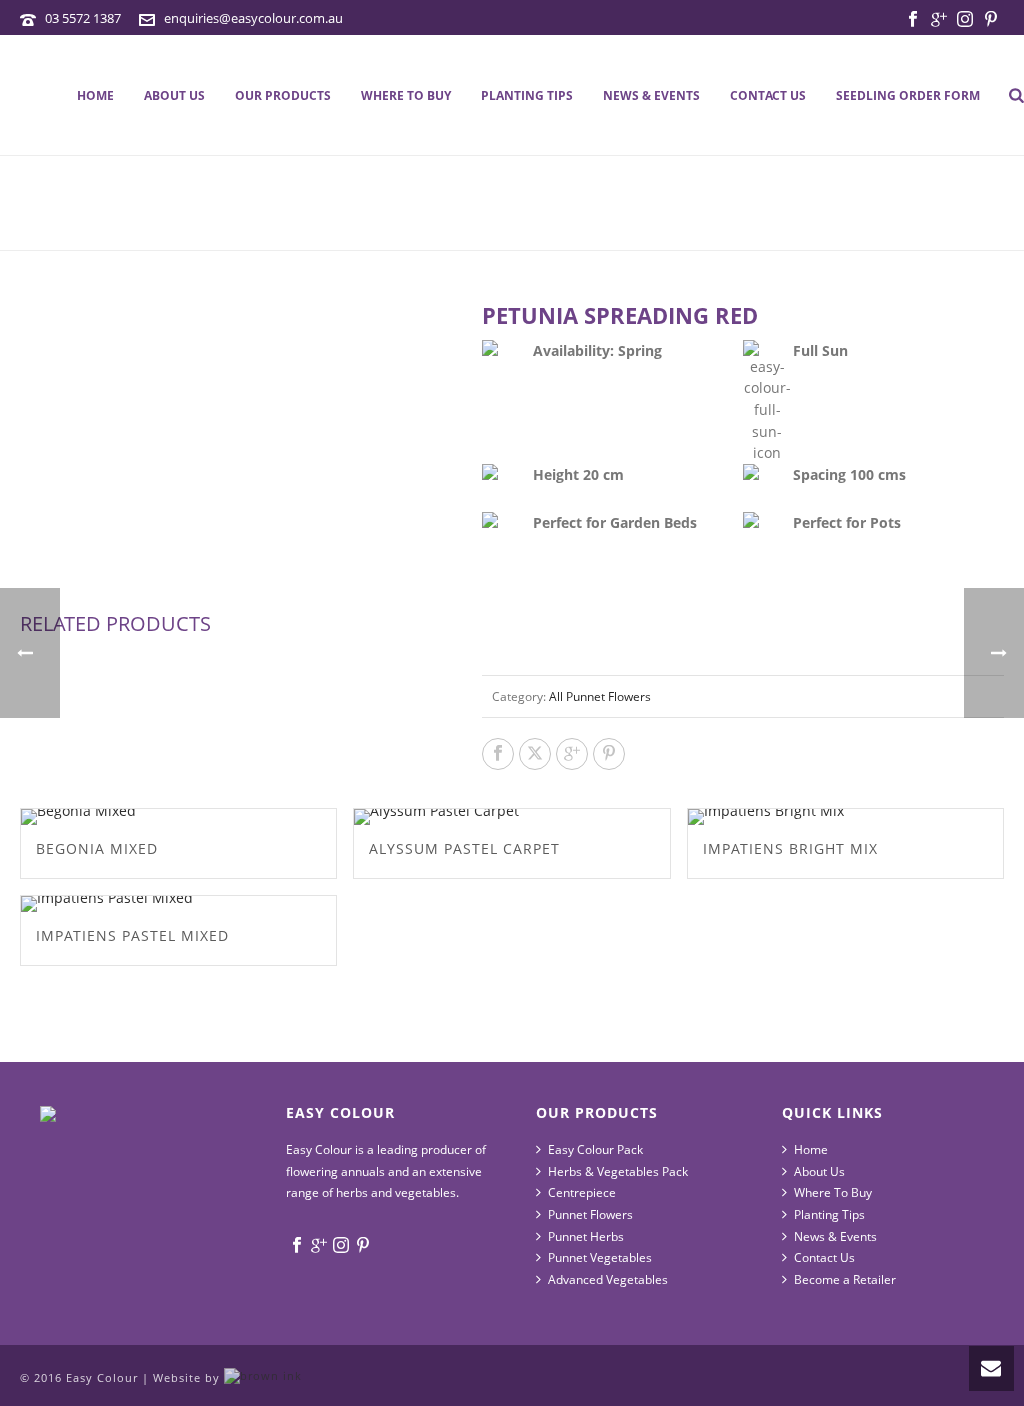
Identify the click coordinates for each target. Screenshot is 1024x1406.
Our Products (283, 95)
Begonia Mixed (97, 848)
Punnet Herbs (586, 1236)
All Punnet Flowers (600, 696)
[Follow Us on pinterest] (363, 1246)
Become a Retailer (845, 1279)
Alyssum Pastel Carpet (464, 848)
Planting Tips (527, 95)
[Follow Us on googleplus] (319, 1246)
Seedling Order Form (908, 95)
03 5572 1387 (83, 18)
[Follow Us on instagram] (341, 1246)
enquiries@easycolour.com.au (253, 18)
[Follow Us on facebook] (297, 1246)
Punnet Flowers (590, 1214)
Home (95, 95)
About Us (174, 95)
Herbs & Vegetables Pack (618, 1171)
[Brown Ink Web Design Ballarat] (263, 1377)
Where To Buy (406, 95)
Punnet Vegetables (600, 1257)
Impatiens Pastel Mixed (132, 935)
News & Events (651, 95)
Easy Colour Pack (595, 1149)
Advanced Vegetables (608, 1279)
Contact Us (768, 95)
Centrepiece (582, 1192)
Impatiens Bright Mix (790, 848)
